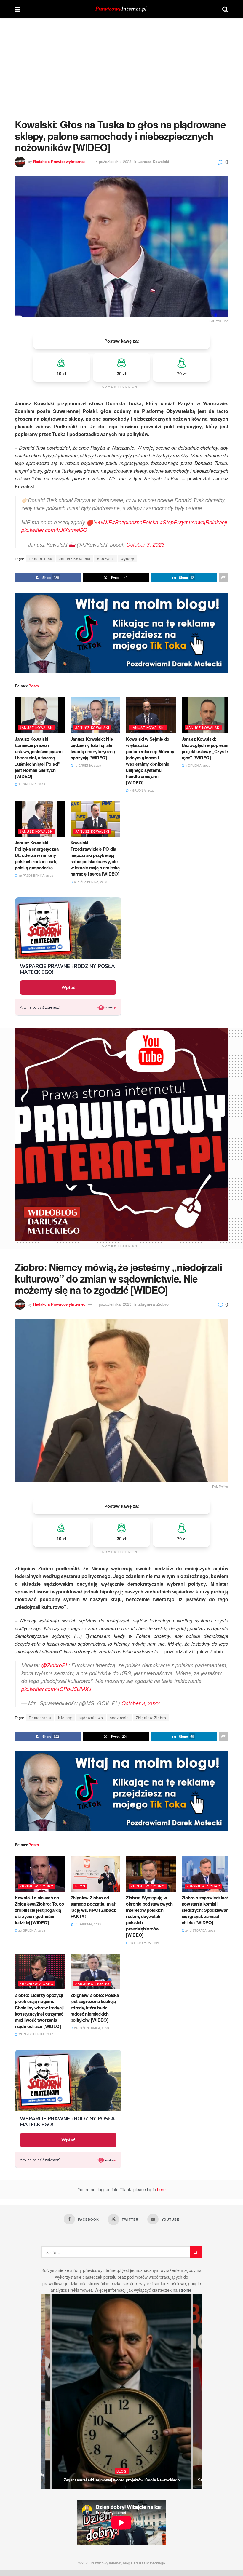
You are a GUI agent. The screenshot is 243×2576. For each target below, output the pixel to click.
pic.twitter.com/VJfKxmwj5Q (54, 530)
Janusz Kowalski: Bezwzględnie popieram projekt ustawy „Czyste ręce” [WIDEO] (206, 748)
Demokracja (40, 1717)
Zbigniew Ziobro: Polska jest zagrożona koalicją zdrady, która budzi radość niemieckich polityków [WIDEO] (95, 2008)
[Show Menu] (18, 9)
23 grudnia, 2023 (31, 1930)
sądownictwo (91, 1717)
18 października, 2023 (35, 876)
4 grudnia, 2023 (197, 766)
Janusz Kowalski (154, 161)
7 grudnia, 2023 (142, 790)
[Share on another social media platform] (223, 577)
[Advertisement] (121, 62)
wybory (128, 559)
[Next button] (197, 2391)
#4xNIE (103, 522)
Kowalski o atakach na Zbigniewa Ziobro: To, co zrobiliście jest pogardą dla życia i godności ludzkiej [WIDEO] (39, 1910)
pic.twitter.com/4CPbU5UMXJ (56, 1689)
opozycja (106, 559)
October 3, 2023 (145, 544)
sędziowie (119, 1717)
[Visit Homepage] (121, 9)
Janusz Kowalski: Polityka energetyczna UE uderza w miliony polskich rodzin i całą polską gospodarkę (37, 855)
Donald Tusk (40, 559)
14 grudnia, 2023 (87, 1924)
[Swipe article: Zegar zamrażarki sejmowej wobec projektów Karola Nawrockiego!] (121, 2391)
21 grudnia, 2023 (31, 784)
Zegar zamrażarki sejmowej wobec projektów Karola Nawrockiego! (122, 2480)
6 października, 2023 (90, 882)
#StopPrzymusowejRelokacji (193, 522)
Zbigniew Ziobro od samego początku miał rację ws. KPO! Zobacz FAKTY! (93, 1907)
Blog (80, 1886)
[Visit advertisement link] (121, 633)
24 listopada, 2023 (200, 1930)
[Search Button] (225, 9)
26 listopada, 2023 (144, 1943)
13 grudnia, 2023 (87, 766)
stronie (185, 2290)
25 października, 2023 (35, 2034)
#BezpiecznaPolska (135, 522)
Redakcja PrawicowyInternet (59, 161)
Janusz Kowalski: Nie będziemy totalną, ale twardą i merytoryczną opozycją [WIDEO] (93, 748)
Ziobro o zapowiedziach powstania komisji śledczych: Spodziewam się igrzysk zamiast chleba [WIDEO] (206, 1910)
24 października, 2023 (91, 2028)
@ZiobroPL (55, 1665)
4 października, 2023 (113, 161)
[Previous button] (46, 2391)
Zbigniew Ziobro (154, 1304)
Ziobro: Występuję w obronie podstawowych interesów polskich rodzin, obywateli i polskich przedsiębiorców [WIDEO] (149, 1916)
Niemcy (65, 1717)
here (161, 2189)
